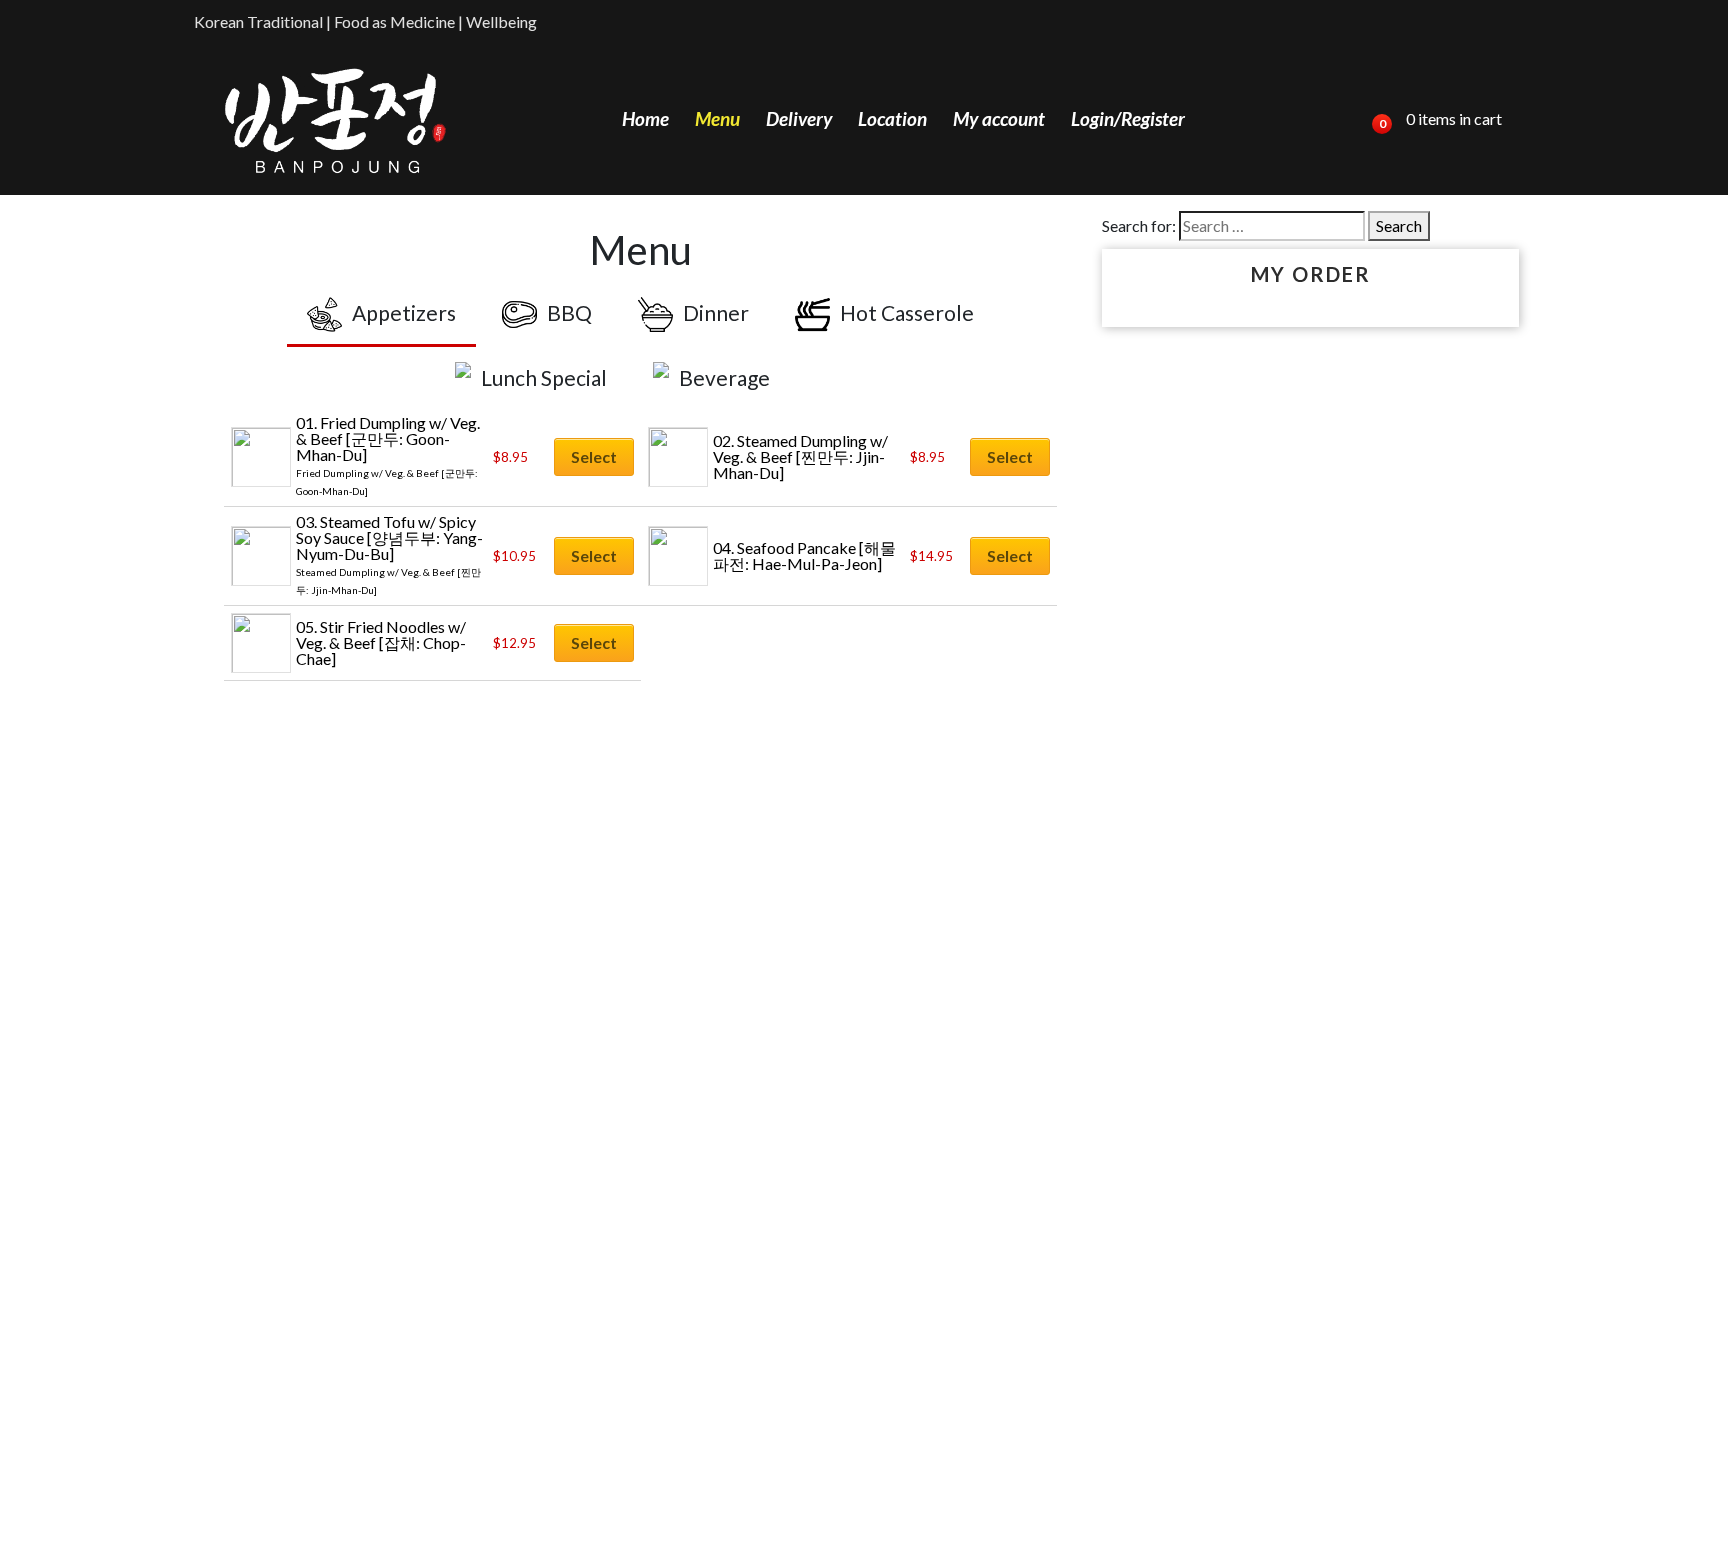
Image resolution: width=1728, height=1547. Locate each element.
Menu (717, 118)
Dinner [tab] (716, 312)
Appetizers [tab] (404, 312)
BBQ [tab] (569, 312)
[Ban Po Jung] (335, 119)
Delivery (799, 118)
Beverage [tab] (724, 377)
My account (999, 118)
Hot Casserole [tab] (907, 312)
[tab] (821, 362)
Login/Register (1128, 118)
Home (645, 118)
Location (892, 118)
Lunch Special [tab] (544, 377)
